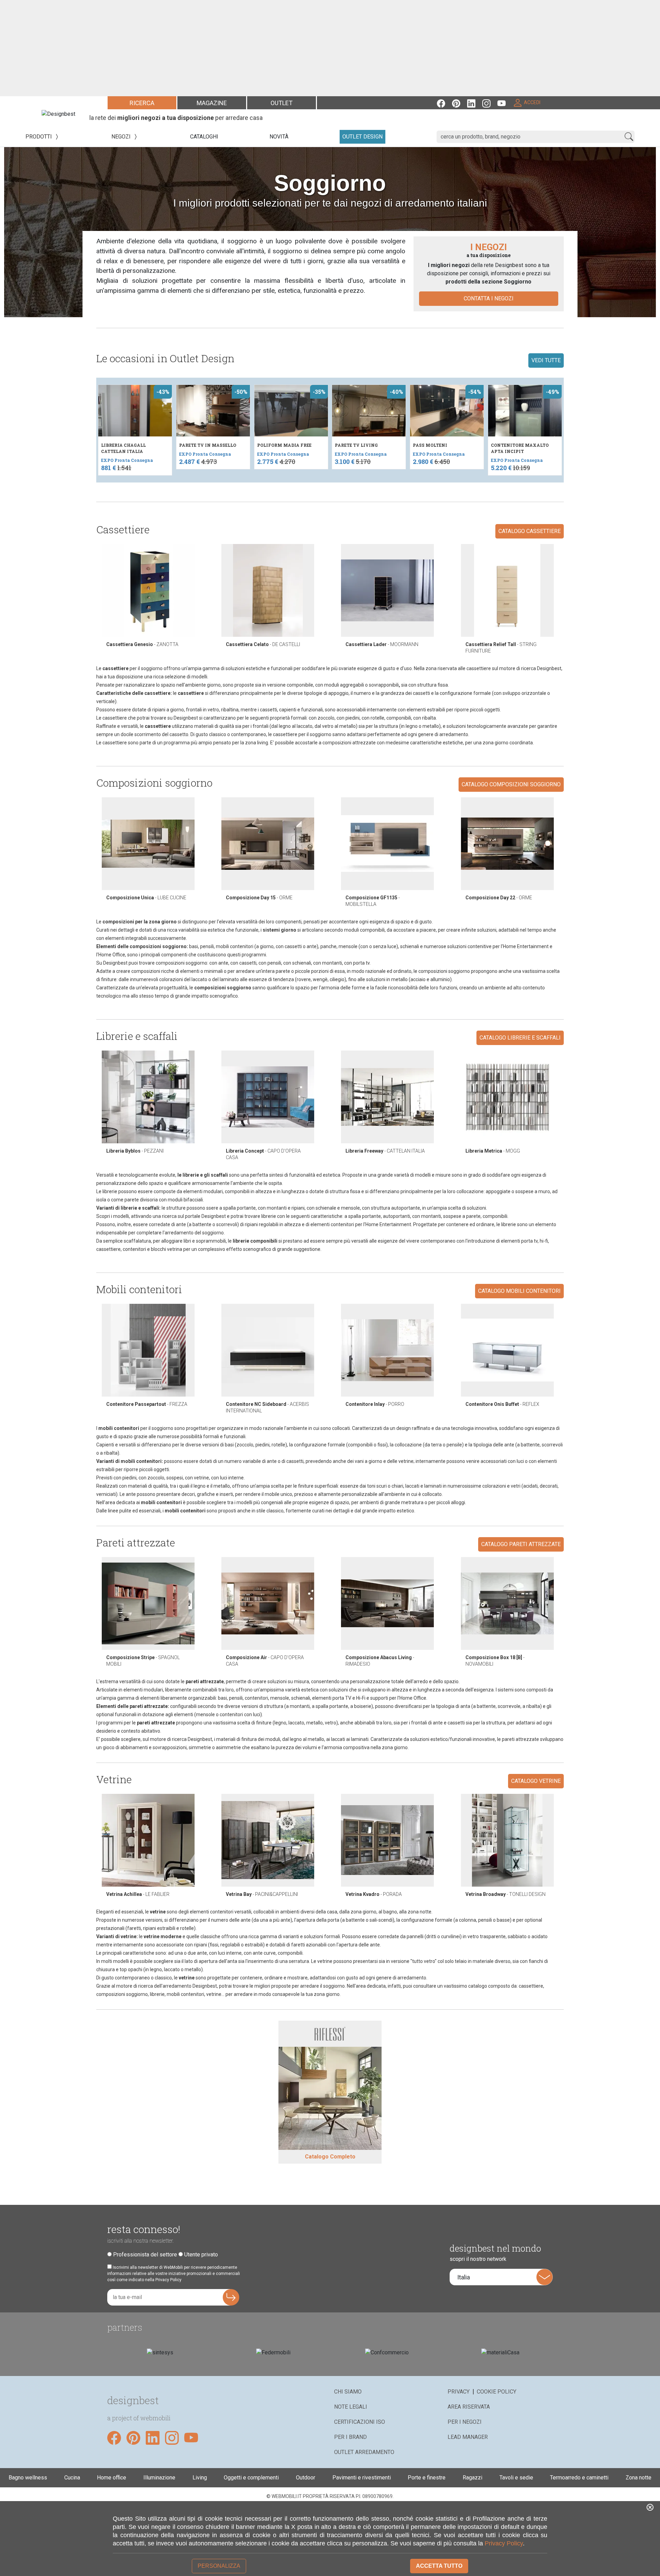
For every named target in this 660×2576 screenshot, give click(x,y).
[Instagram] (490, 103)
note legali (351, 2407)
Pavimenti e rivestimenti (362, 2478)
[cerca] (629, 137)
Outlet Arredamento (364, 2452)
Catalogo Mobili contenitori (519, 1291)
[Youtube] (505, 103)
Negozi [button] (122, 137)
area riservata (469, 2407)
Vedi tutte (546, 360)
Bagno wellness (28, 2478)
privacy (459, 2392)
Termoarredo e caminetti (579, 2478)
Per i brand (350, 2437)
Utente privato (201, 2255)
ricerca (142, 103)
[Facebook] (444, 103)
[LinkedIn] (475, 103)
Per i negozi (465, 2422)
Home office (112, 2478)
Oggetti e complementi (251, 2478)
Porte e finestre (427, 2478)
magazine (212, 103)
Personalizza (219, 2566)
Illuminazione (159, 2478)
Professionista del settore (145, 2255)
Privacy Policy (504, 2543)
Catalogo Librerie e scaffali (520, 1038)
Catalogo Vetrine (536, 1781)
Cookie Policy (497, 2392)
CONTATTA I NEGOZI (489, 298)
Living (200, 2478)
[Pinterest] (460, 103)
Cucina (72, 2478)
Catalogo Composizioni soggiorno (511, 784)
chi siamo (348, 2392)
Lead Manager (468, 2437)
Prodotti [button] (39, 137)
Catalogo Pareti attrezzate (521, 1544)
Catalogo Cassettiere (530, 531)
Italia (464, 2277)
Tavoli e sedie (516, 2478)
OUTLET (282, 103)
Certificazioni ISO (360, 2422)
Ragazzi (472, 2478)
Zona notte (639, 2478)
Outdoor (306, 2478)
